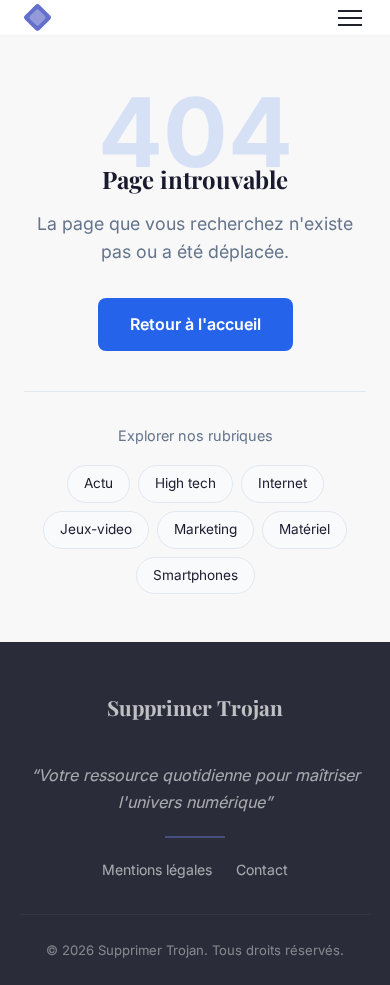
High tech (185, 483)
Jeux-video (96, 529)
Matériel (304, 529)
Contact (262, 869)
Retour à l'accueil (195, 324)
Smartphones (195, 575)
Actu (98, 483)
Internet (282, 483)
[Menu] (350, 18)
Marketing (205, 529)
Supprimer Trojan (195, 707)
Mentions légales (157, 869)
